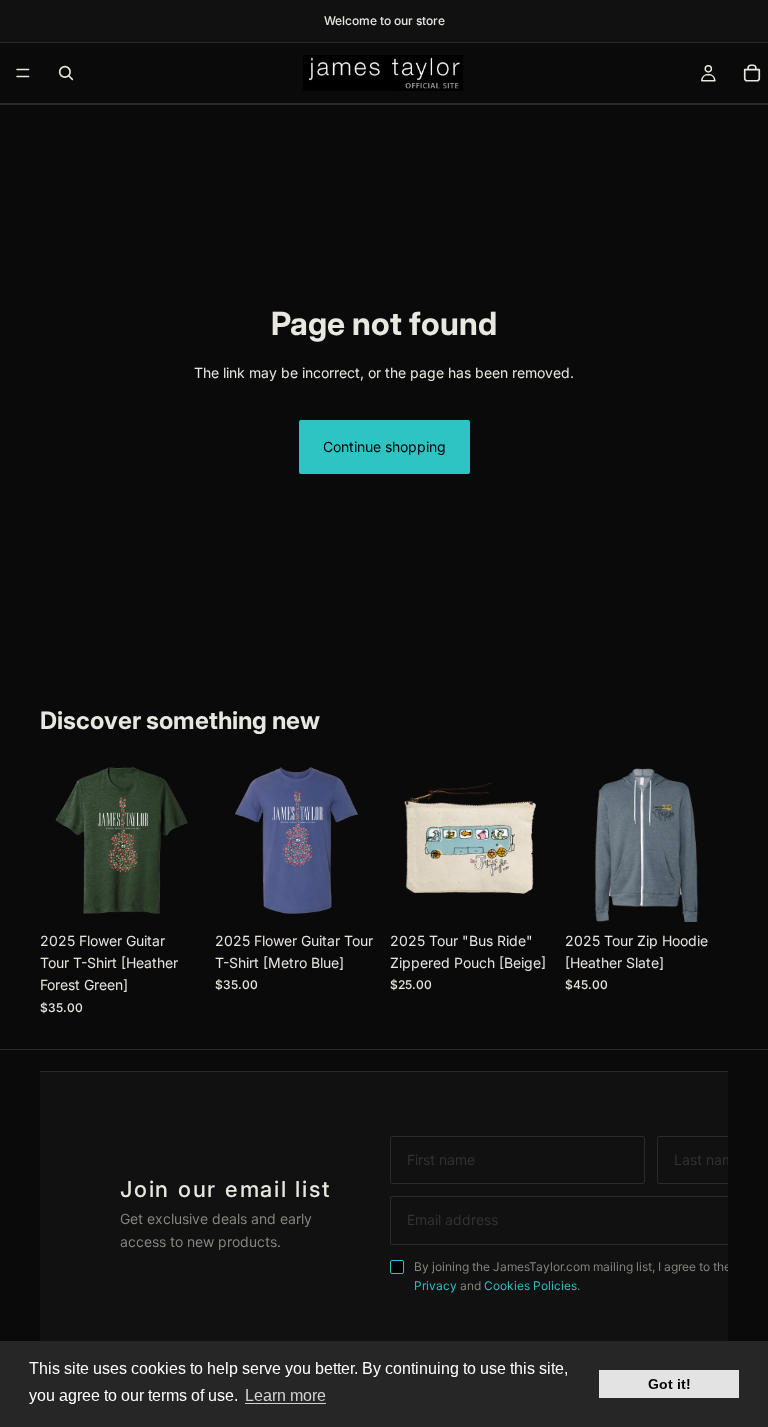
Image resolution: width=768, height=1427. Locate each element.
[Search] (66, 73)
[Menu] (23, 73)
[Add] (522, 891)
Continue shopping (384, 446)
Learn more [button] (285, 1395)
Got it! (669, 1384)
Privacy (435, 1285)
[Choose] (172, 891)
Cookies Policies (530, 1285)
